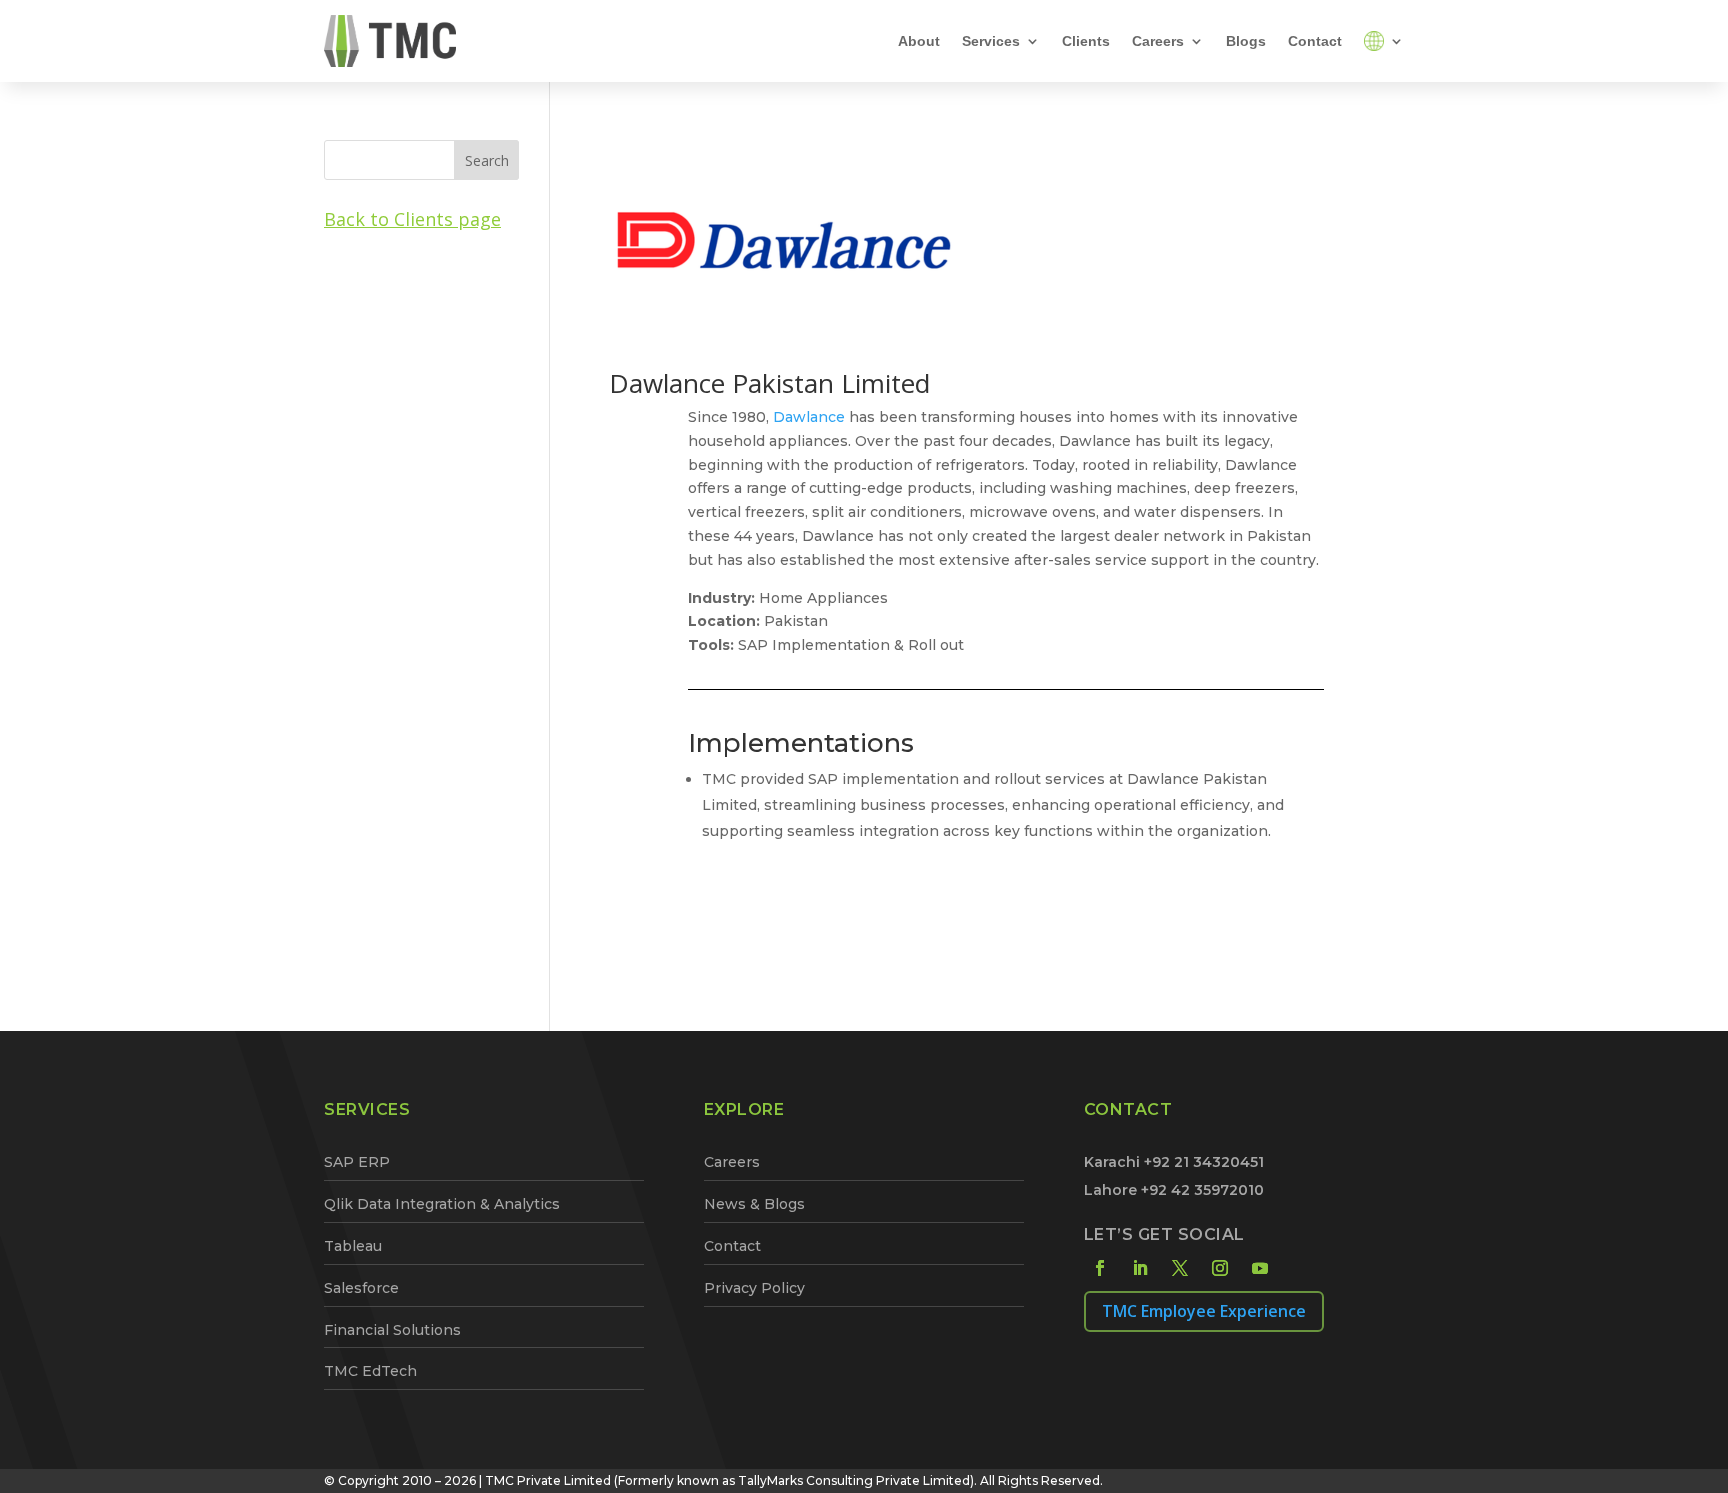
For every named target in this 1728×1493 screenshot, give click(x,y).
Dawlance (809, 417)
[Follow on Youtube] (1260, 1268)
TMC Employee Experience (1204, 1311)
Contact (1315, 41)
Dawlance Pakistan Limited (769, 383)
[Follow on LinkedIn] (1140, 1268)
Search (487, 160)
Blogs (1246, 41)
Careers (1158, 41)
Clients (1086, 41)
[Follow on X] (1180, 1268)
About (919, 41)
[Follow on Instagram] (1220, 1268)
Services (991, 41)
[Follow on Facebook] (1100, 1268)
